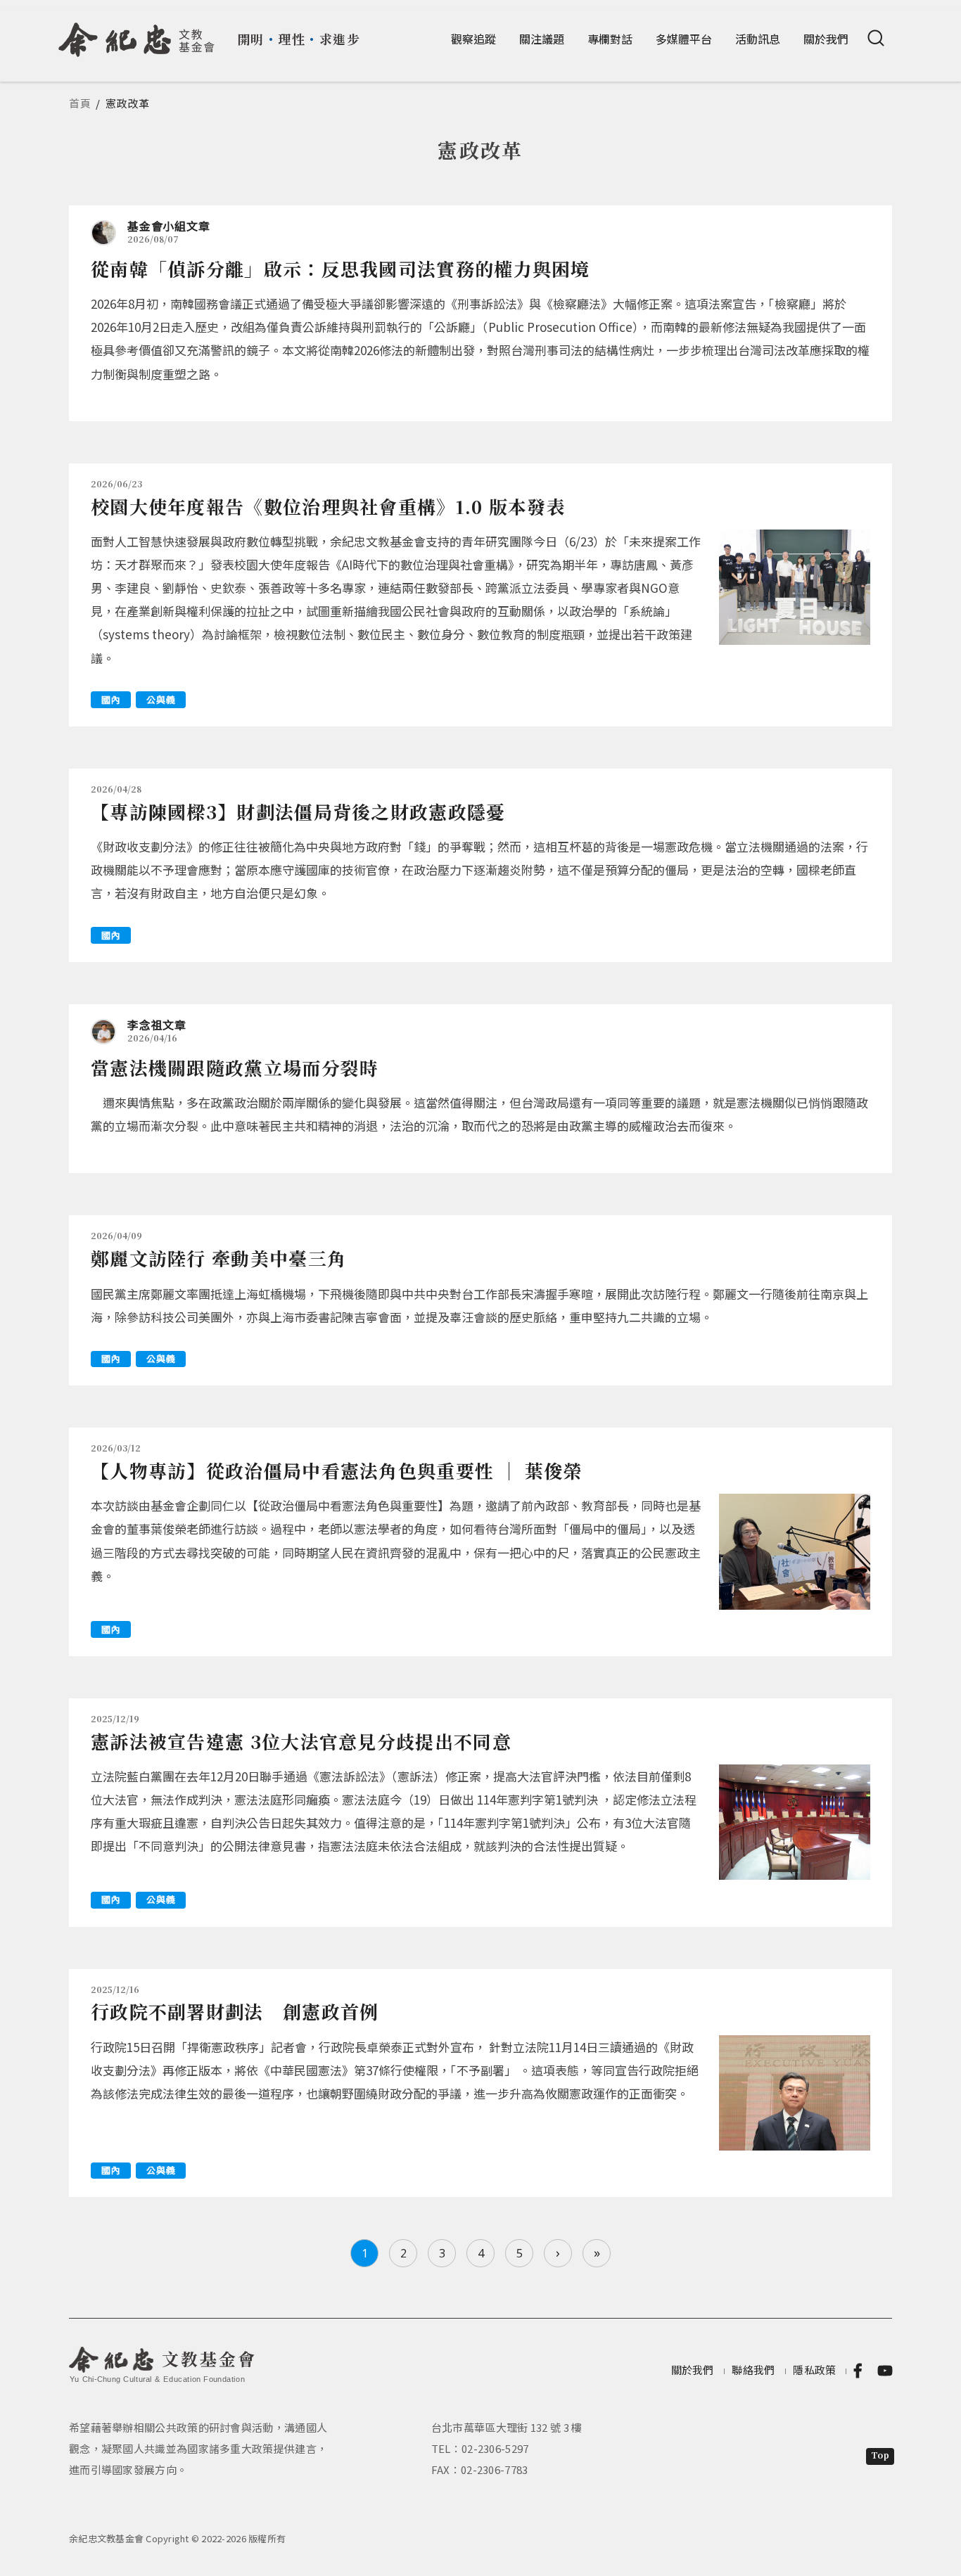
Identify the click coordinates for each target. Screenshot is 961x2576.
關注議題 (542, 39)
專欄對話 (610, 39)
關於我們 (826, 39)
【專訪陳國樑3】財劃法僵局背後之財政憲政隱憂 (298, 811)
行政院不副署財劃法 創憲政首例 (235, 2011)
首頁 (80, 103)
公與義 (161, 699)
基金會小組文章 (168, 226)
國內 (111, 699)
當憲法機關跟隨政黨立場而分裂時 (235, 1067)
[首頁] (137, 34)
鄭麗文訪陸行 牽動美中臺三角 (218, 1258)
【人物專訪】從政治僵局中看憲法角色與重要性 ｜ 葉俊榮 (337, 1470)
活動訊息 (758, 39)
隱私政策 (814, 2370)
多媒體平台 (684, 39)
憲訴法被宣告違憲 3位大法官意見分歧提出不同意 (301, 1741)
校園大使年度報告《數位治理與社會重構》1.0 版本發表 (328, 506)
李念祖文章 (157, 1025)
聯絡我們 (753, 2370)
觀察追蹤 (473, 39)
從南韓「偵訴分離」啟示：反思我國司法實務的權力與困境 (341, 268)
